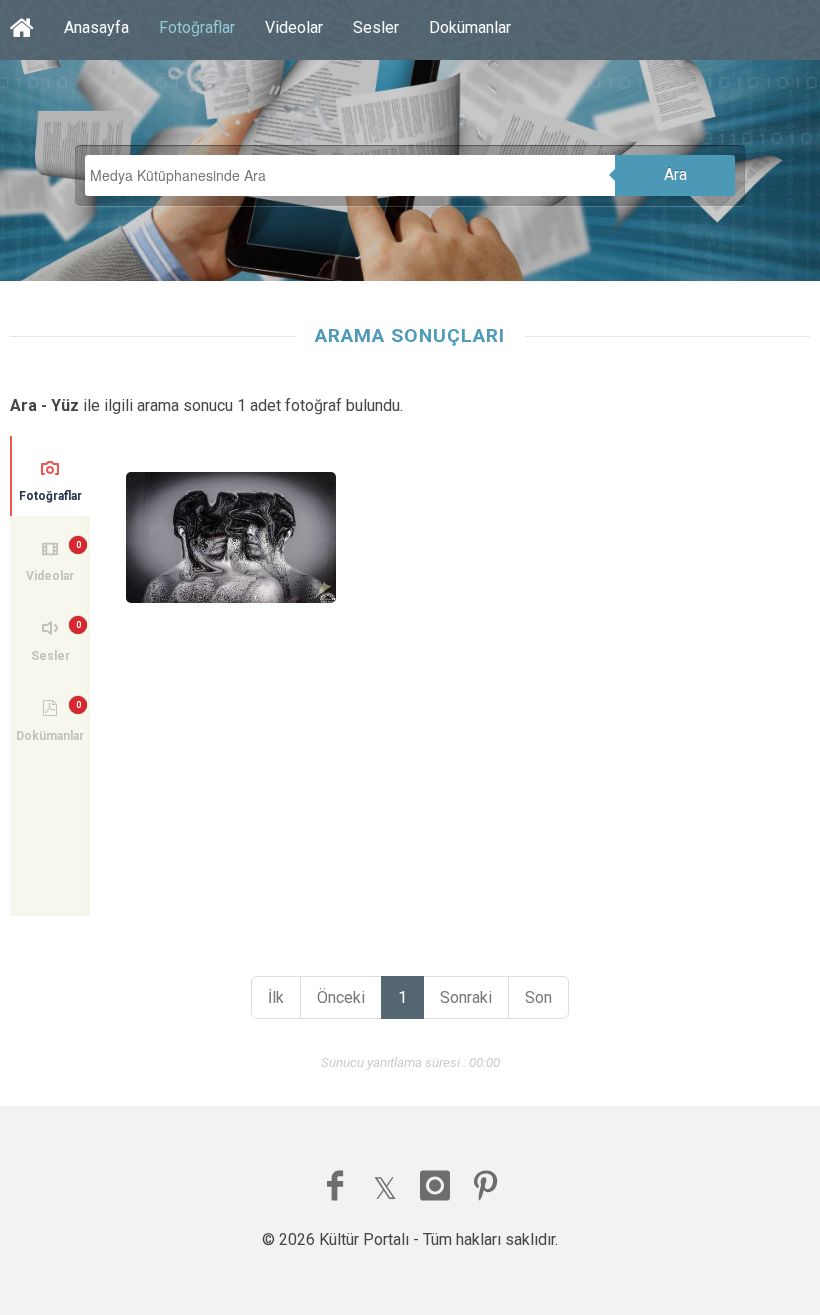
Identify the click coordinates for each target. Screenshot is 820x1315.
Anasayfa (96, 27)
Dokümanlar (470, 27)
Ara (675, 174)
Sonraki (466, 997)
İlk (276, 997)
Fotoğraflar (197, 27)
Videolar (294, 27)
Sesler (376, 27)
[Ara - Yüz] (231, 537)
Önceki (341, 997)
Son (538, 997)
